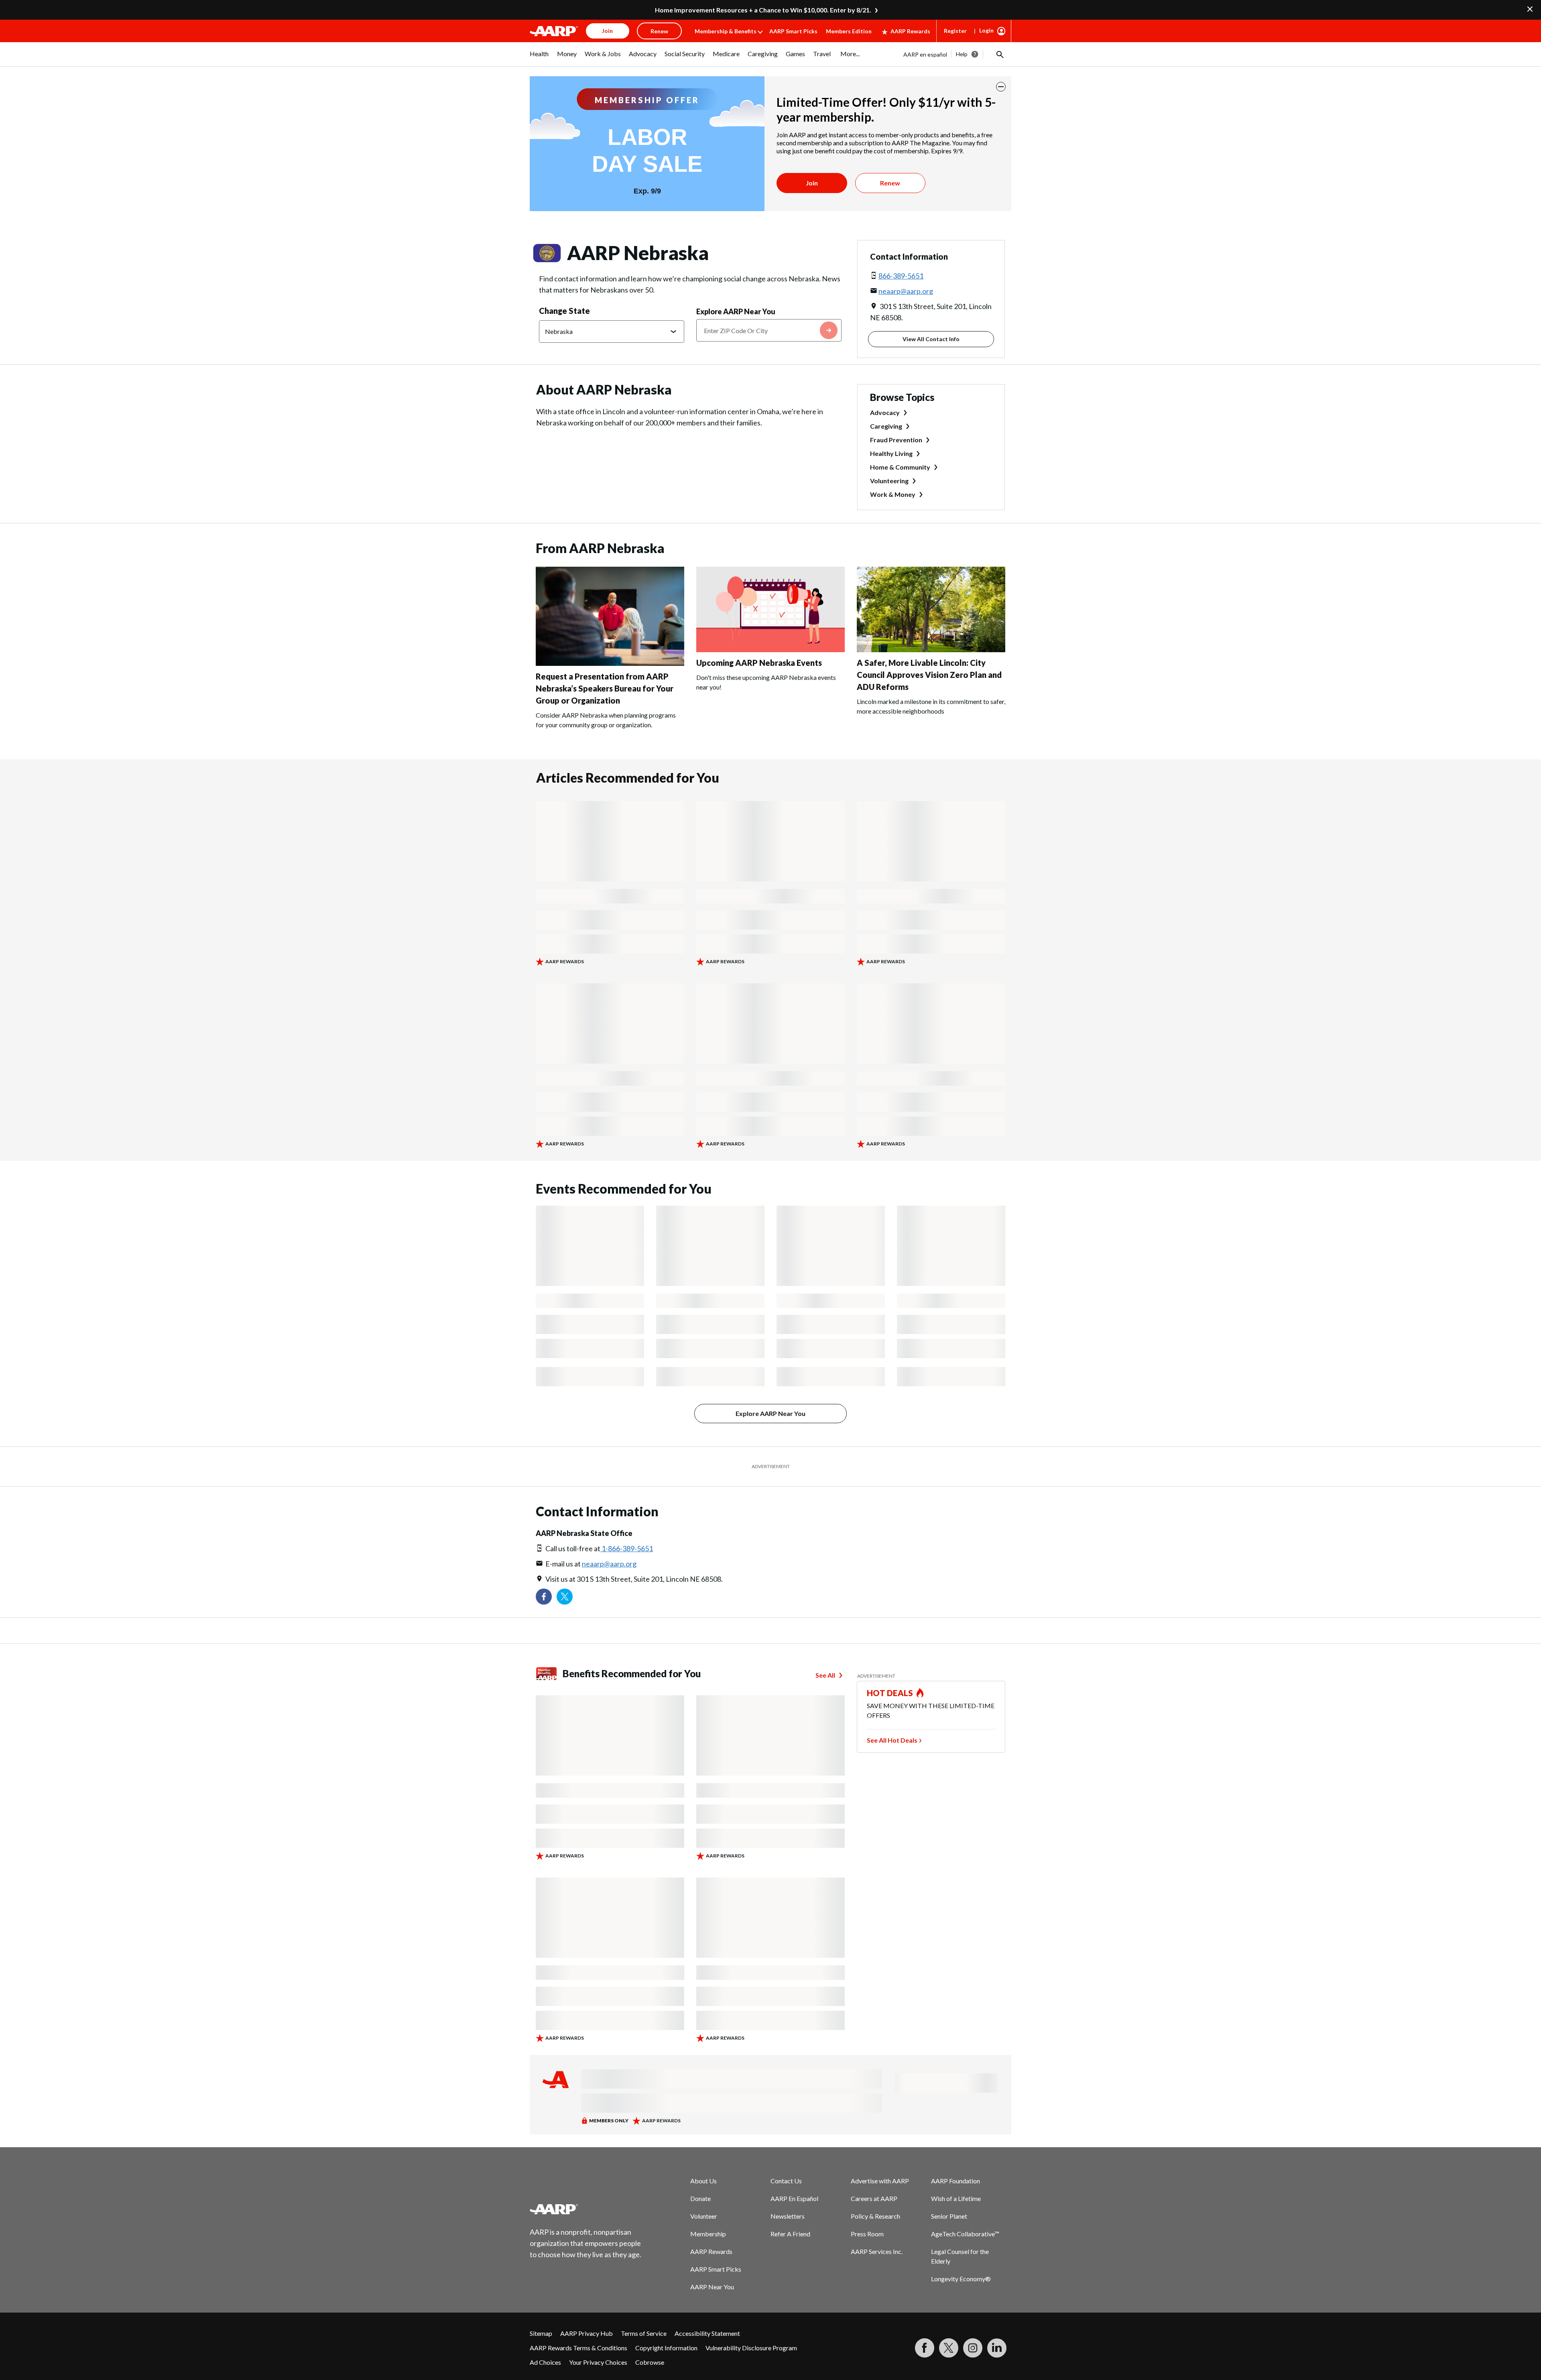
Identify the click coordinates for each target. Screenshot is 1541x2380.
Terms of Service (644, 2333)
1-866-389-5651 (627, 1548)
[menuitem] (539, 58)
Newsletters (788, 2216)
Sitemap (541, 2333)
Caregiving (886, 426)
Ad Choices (545, 2362)
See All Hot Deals (892, 1740)
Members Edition (849, 31)
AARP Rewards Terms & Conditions (578, 2348)
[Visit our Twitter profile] (565, 1597)
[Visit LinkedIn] (997, 2348)
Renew (890, 183)
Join (812, 183)
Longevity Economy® (961, 2279)
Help (962, 54)
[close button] (1001, 87)
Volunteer (704, 2216)
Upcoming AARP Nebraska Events (759, 663)
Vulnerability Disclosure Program (751, 2348)
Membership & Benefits (726, 31)
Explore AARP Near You (736, 311)
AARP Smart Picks (793, 31)
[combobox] (769, 330)
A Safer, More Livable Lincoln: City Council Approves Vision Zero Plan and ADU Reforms (929, 675)
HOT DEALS (890, 1693)
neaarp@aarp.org (906, 291)
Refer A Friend (790, 2234)
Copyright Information (666, 2348)
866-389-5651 (901, 276)
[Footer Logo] (586, 2209)
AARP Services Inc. (877, 2251)
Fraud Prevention (896, 440)
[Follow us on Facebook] (544, 1597)
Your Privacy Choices (598, 2362)
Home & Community (900, 467)
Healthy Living (891, 453)
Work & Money (893, 494)
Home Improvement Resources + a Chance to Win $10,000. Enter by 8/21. (763, 10)
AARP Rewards (910, 31)
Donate (700, 2198)
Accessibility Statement (707, 2333)
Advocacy (885, 412)
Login (986, 30)
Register (955, 31)
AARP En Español (794, 2198)
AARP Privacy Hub (587, 2333)
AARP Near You (712, 2287)
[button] (999, 54)
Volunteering (889, 481)
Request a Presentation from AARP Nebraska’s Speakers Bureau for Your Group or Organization (605, 688)
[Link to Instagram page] (973, 2348)
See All (825, 1675)
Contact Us (786, 2181)
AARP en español (925, 54)
